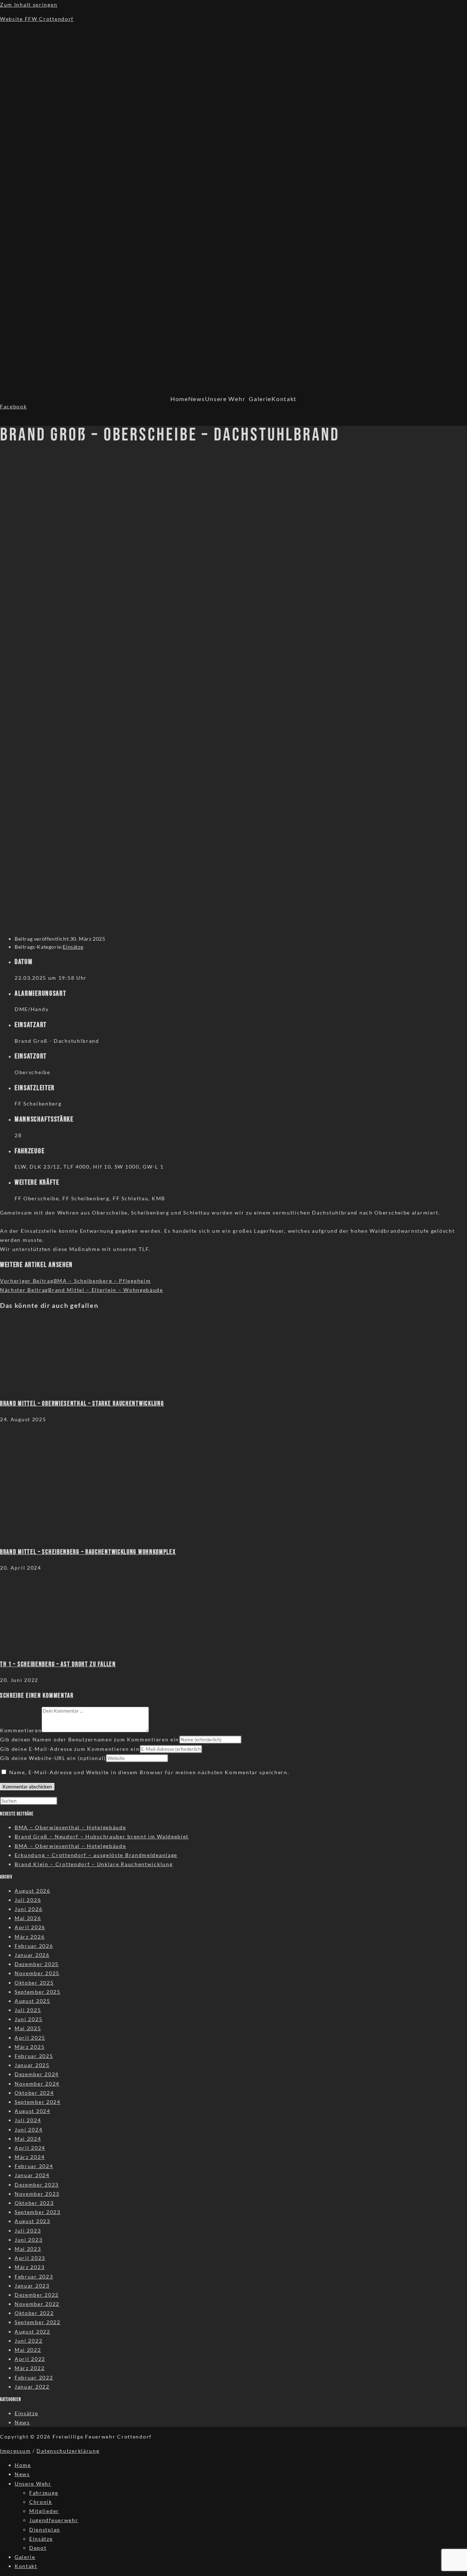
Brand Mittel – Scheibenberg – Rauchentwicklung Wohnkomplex (88, 1552)
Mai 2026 (28, 1918)
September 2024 (38, 2102)
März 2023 (30, 2267)
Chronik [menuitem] (41, 2502)
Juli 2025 (28, 2010)
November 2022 (37, 2304)
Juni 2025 (28, 2019)
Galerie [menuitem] (25, 2557)
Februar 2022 (34, 2377)
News (197, 399)
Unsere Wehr (225, 399)
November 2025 (37, 1973)
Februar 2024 (34, 2166)
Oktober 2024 (34, 2093)
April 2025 (30, 2038)
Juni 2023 (28, 2240)
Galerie (260, 399)
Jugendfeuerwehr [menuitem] (54, 2520)
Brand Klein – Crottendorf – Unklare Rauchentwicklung (94, 1864)
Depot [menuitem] (38, 2548)
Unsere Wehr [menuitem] (33, 2484)
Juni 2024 (28, 2130)
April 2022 (30, 2359)
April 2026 (30, 1927)
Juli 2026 (28, 1900)
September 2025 (38, 1992)
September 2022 (38, 2322)
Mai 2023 (28, 2249)
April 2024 (30, 2148)
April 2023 (30, 2258)
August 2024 (32, 2111)
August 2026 (32, 1891)
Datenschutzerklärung (68, 2451)
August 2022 (32, 2332)
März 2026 (30, 1937)
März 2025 (30, 2047)
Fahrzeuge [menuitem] (44, 2493)
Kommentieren (21, 1730)
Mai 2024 (28, 2139)
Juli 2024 (28, 2120)
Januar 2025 (32, 2065)
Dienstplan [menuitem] (45, 2530)
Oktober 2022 (34, 2313)
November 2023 (37, 2194)
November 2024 (37, 2084)
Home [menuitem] (23, 2465)
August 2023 (32, 2221)
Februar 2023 (34, 2276)
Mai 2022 (28, 2350)
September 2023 (38, 2212)
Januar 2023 (32, 2286)
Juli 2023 (28, 2231)
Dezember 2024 (37, 2074)
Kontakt (284, 399)
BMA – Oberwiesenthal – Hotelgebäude (70, 1827)
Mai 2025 (28, 2028)
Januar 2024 (32, 2175)
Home (179, 399)
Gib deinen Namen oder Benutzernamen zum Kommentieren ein (90, 1739)
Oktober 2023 (34, 2203)
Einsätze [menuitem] (41, 2539)
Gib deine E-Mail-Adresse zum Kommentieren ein (70, 1749)
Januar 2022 (32, 2387)
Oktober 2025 (34, 1983)
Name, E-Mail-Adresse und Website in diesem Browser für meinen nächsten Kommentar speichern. (149, 1772)
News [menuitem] (22, 2474)
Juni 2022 (28, 2341)
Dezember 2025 (37, 1964)
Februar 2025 (34, 2056)
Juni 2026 (28, 1909)
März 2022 (30, 2368)
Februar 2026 (34, 1946)
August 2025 (32, 2001)
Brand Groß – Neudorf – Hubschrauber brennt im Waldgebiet (102, 1836)
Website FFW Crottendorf (37, 19)
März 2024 (30, 2157)
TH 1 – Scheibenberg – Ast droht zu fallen (58, 1664)
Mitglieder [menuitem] (44, 2511)
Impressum (15, 2451)
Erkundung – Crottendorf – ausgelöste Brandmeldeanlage (96, 1855)
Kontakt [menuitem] (26, 2566)
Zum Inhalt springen (29, 5)
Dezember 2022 (37, 2295)
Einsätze (73, 947)
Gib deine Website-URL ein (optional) (53, 1758)
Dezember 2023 (37, 2185)
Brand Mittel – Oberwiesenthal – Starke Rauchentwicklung (82, 1404)
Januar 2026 (32, 1955)
